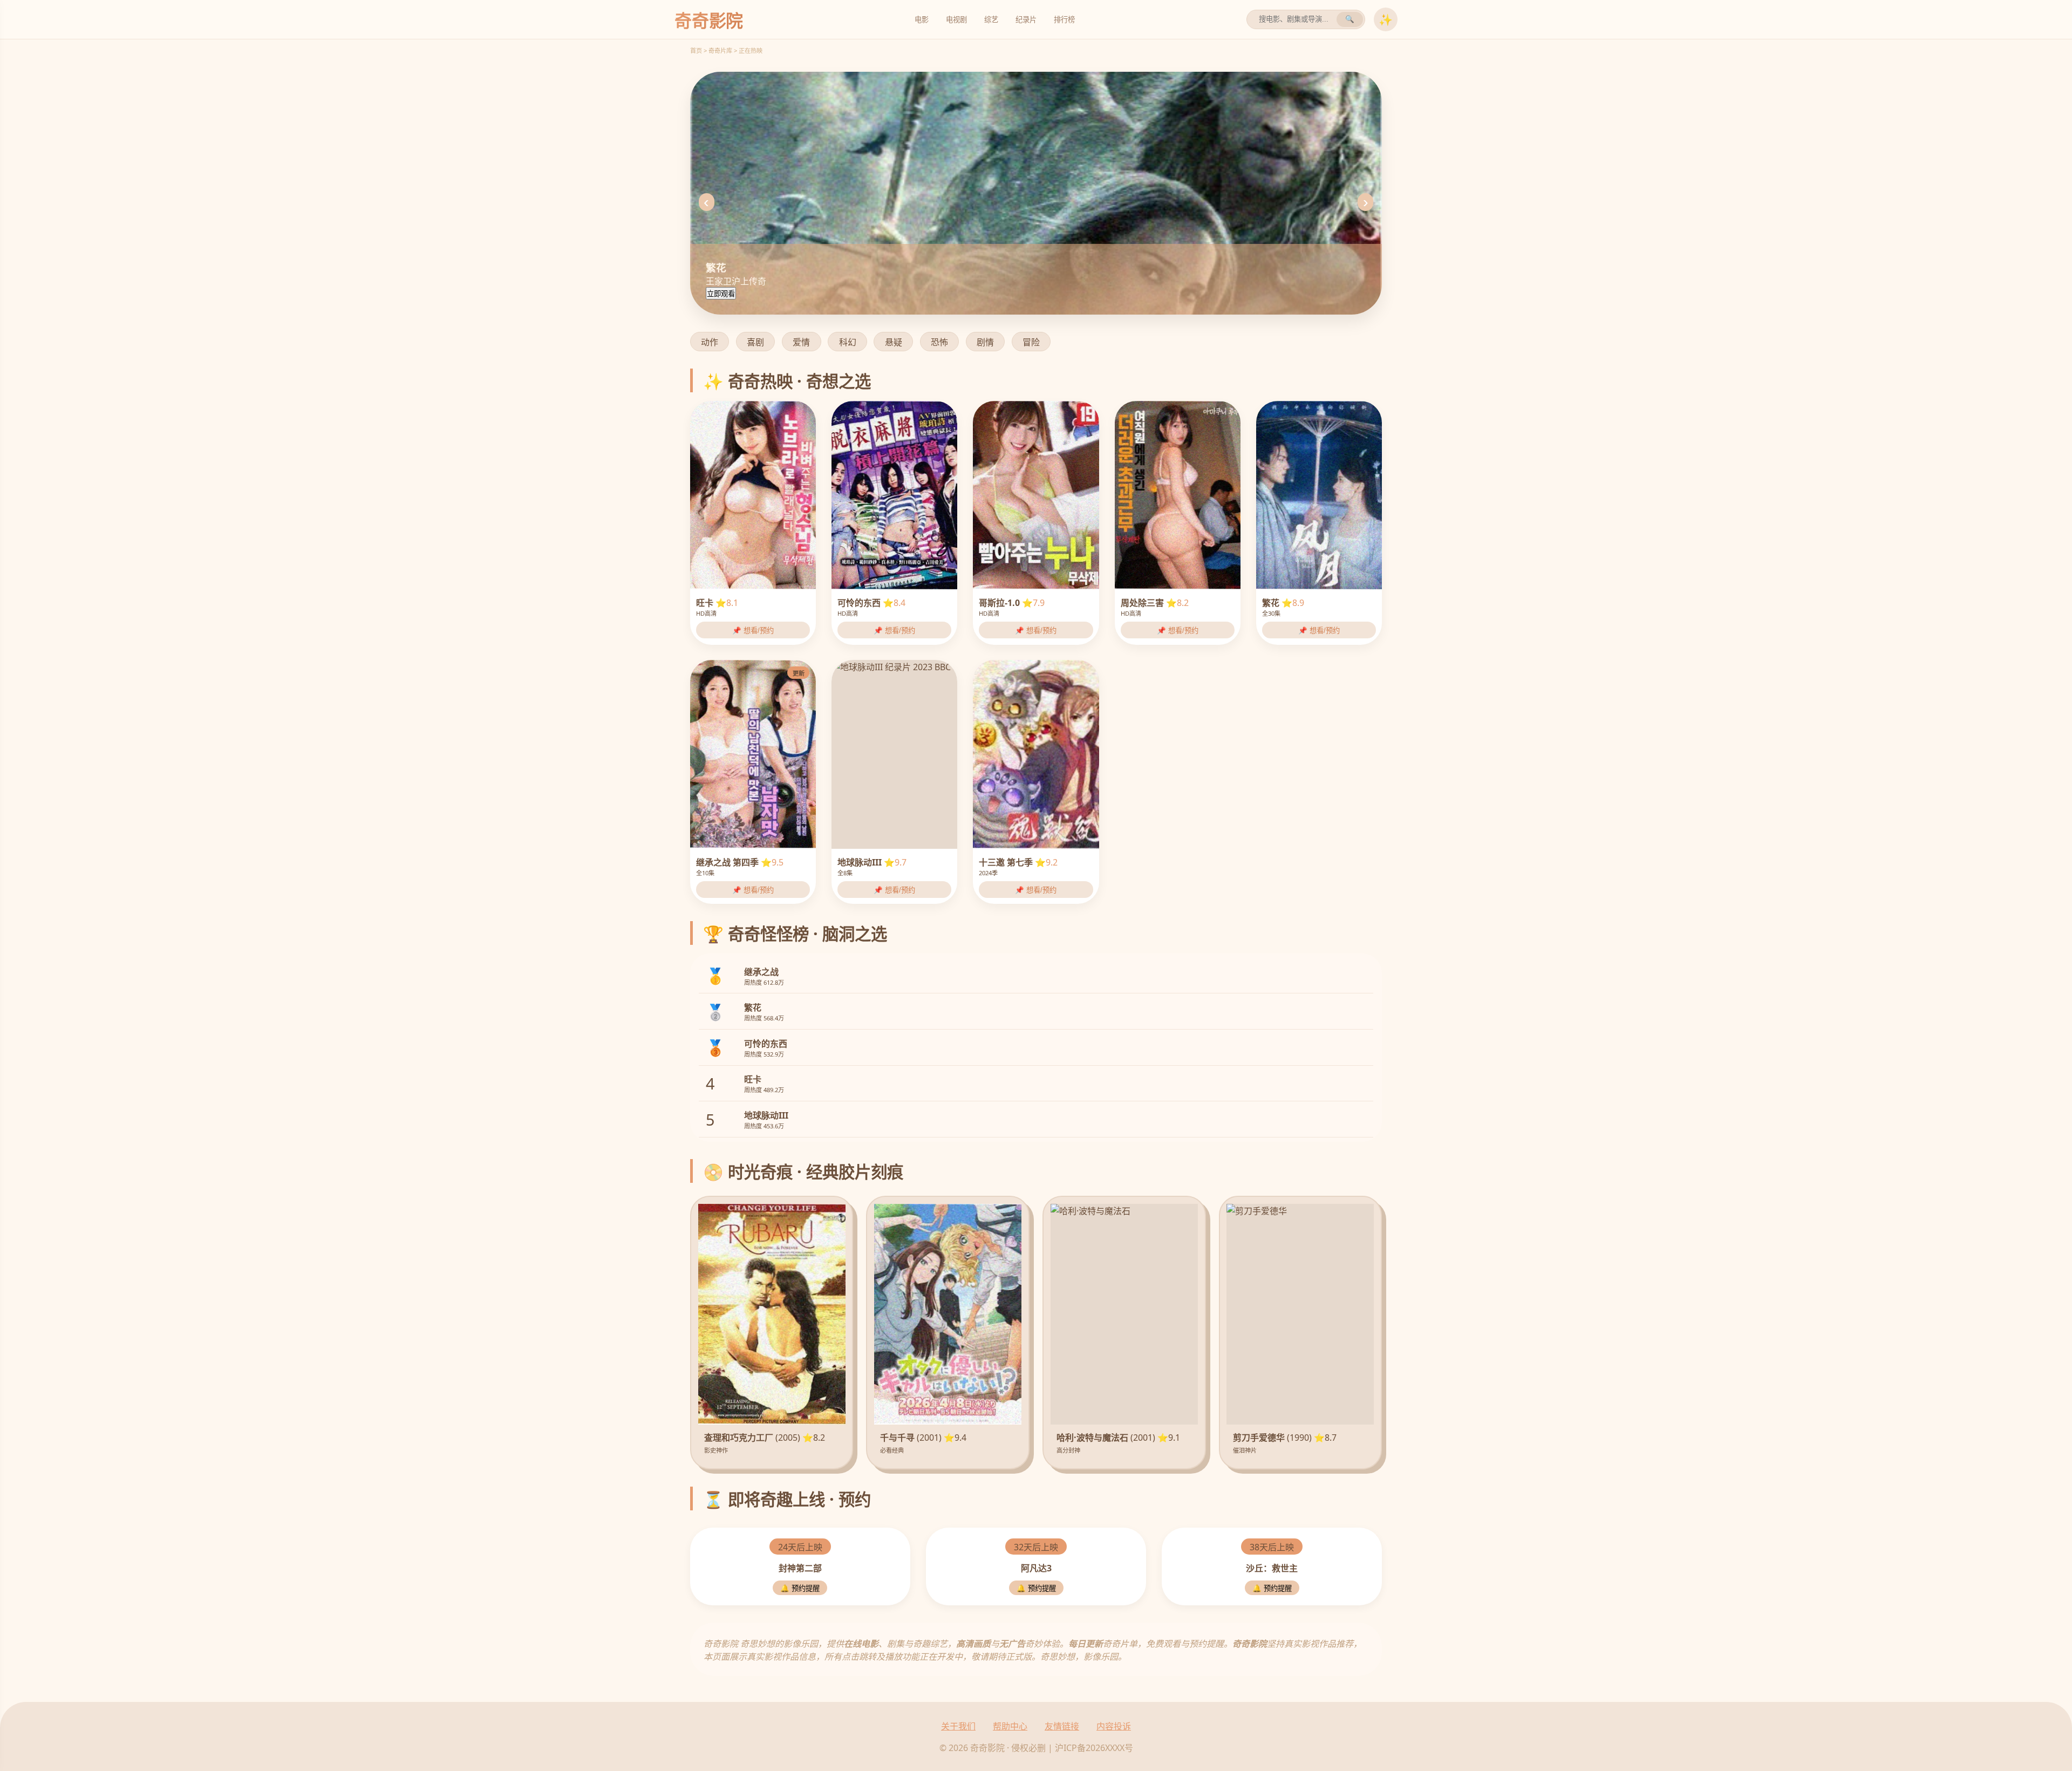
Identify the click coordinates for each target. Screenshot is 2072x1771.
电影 (922, 20)
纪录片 (1026, 20)
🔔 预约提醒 (800, 1588)
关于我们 (958, 1726)
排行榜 (1064, 20)
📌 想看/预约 (753, 631)
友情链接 (1062, 1726)
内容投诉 (1114, 1726)
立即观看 (721, 294)
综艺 (991, 20)
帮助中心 (1010, 1726)
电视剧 (956, 20)
